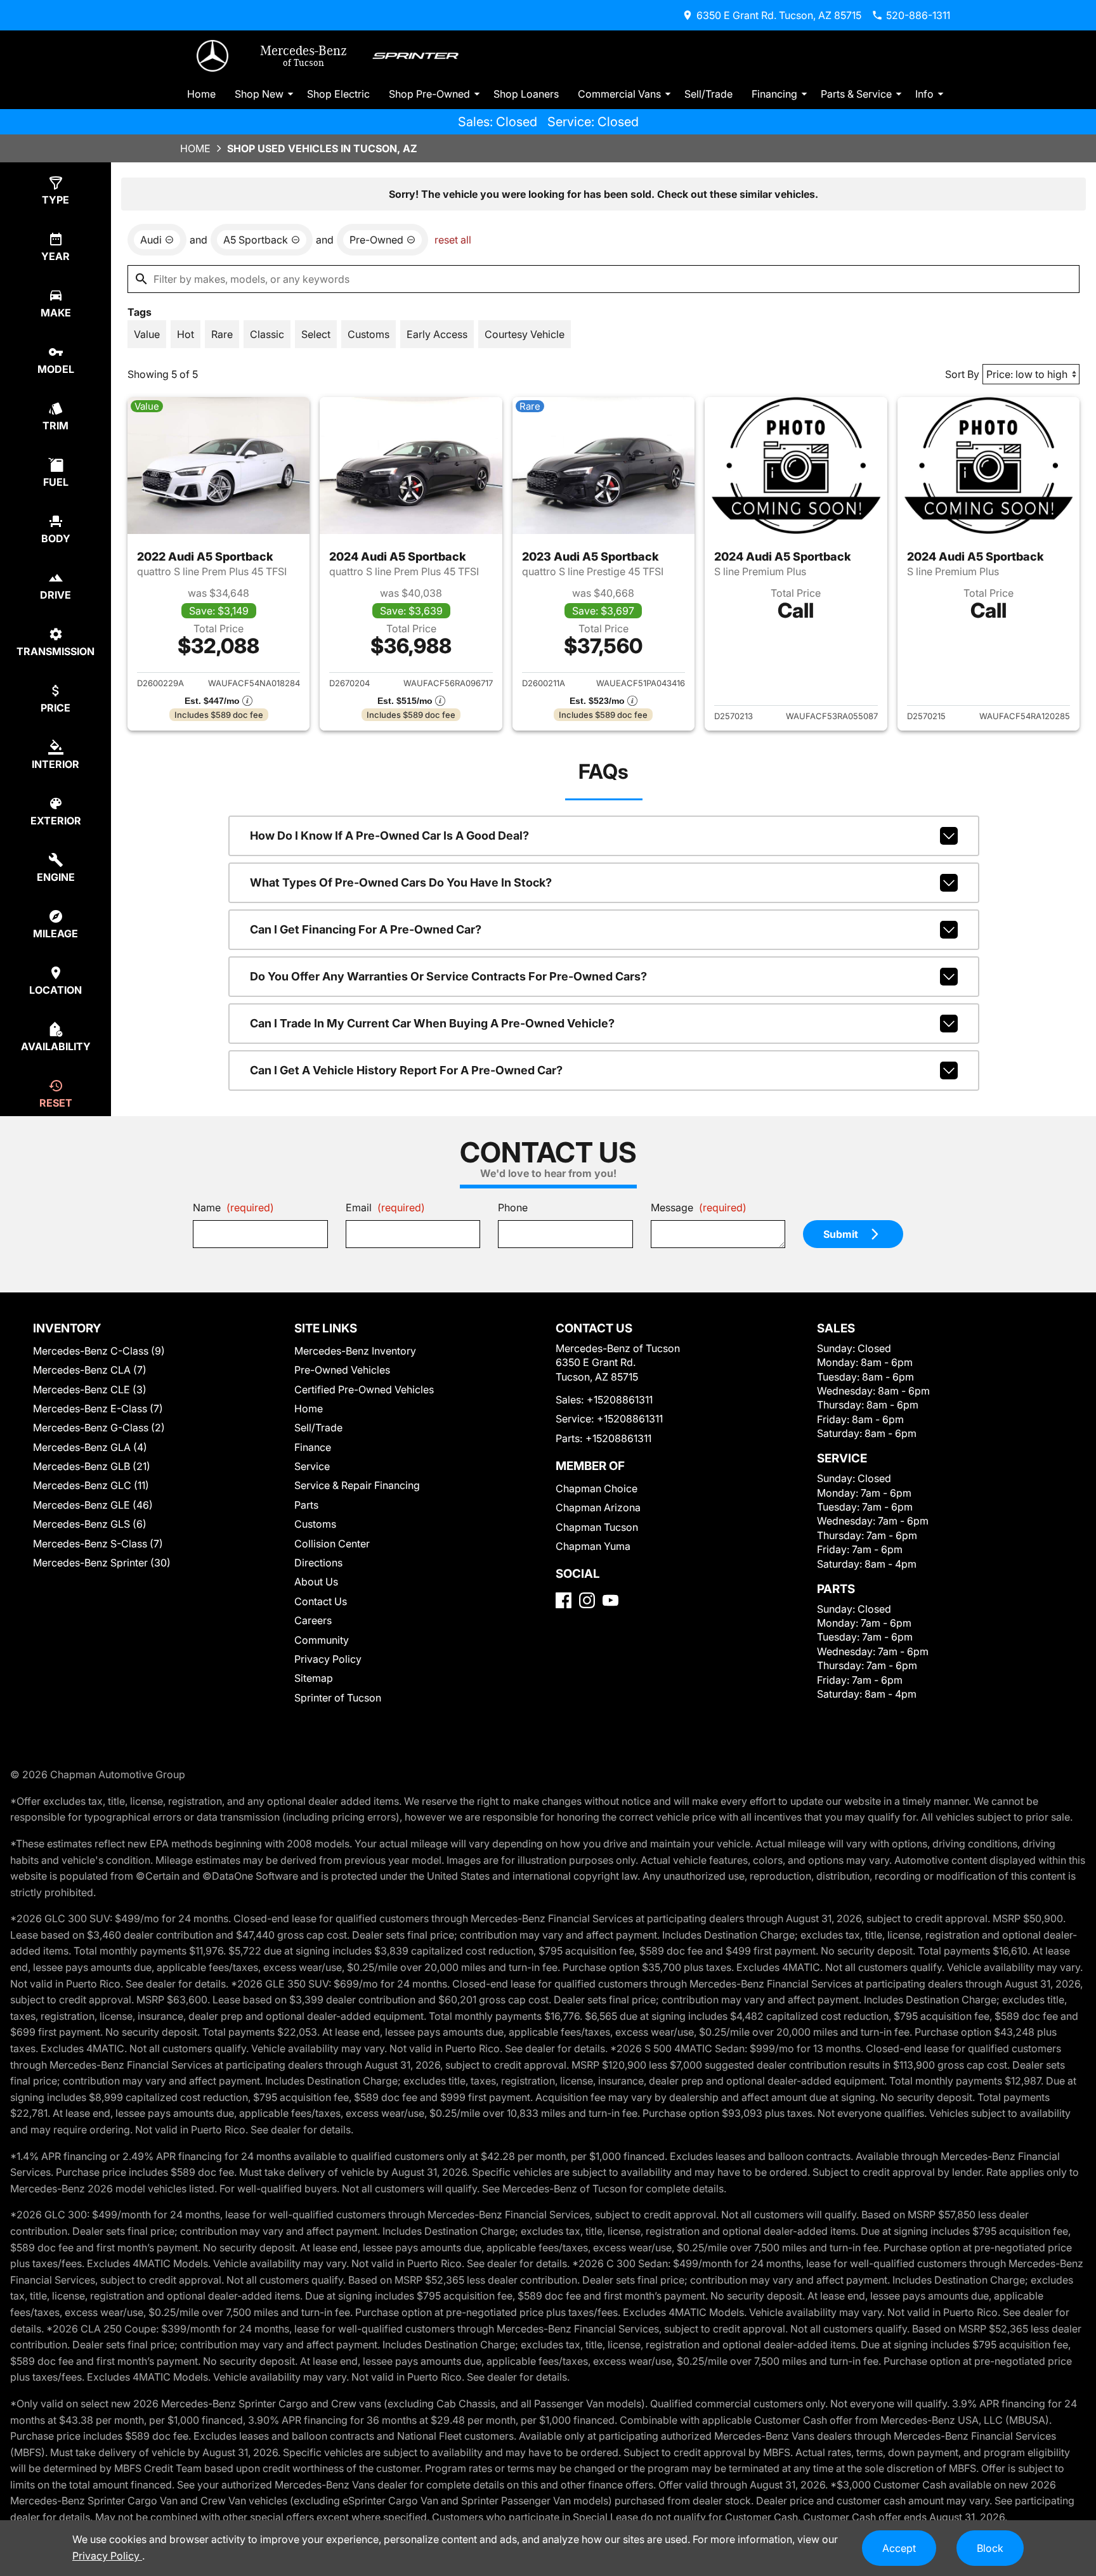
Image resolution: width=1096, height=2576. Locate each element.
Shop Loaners (526, 94)
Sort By (962, 374)
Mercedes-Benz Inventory (355, 1351)
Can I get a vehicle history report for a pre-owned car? (406, 1070)
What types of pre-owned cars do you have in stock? (401, 882)
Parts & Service (856, 94)
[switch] (147, 334)
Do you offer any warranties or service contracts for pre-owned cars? (448, 976)
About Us (316, 1582)
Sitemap (314, 1678)
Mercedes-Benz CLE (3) (90, 1389)
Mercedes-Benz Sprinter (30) (102, 1563)
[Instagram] (587, 1600)
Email (385, 1207)
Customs (315, 1524)
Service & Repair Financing (357, 1485)
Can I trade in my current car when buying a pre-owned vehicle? (432, 1023)
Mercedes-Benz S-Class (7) (98, 1544)
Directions (318, 1563)
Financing (774, 94)
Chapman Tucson (597, 1527)
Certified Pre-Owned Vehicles (364, 1389)
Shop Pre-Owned (429, 94)
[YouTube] (610, 1600)
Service (312, 1466)
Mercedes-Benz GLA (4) (90, 1447)
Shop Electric (338, 94)
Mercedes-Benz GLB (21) (92, 1466)
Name (233, 1207)
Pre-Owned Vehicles (342, 1370)
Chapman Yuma (593, 1546)
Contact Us (321, 1601)
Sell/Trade (708, 94)
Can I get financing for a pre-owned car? (366, 929)
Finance (313, 1447)
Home (201, 94)
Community (322, 1640)
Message (699, 1207)
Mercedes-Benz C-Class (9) (99, 1351)
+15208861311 (620, 1400)
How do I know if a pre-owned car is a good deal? (389, 836)
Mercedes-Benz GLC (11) (91, 1485)
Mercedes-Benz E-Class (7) (98, 1408)
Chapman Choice (597, 1488)
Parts (306, 1505)
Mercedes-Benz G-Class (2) (99, 1428)
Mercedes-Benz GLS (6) (90, 1524)
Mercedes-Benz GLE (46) (93, 1505)
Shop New (259, 94)
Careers (313, 1620)
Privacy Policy (328, 1659)
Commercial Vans (619, 94)
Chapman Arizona (598, 1507)
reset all (453, 240)
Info (924, 94)
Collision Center (332, 1544)
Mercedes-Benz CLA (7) (90, 1370)
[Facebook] (564, 1600)
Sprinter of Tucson (338, 1698)
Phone (513, 1207)
